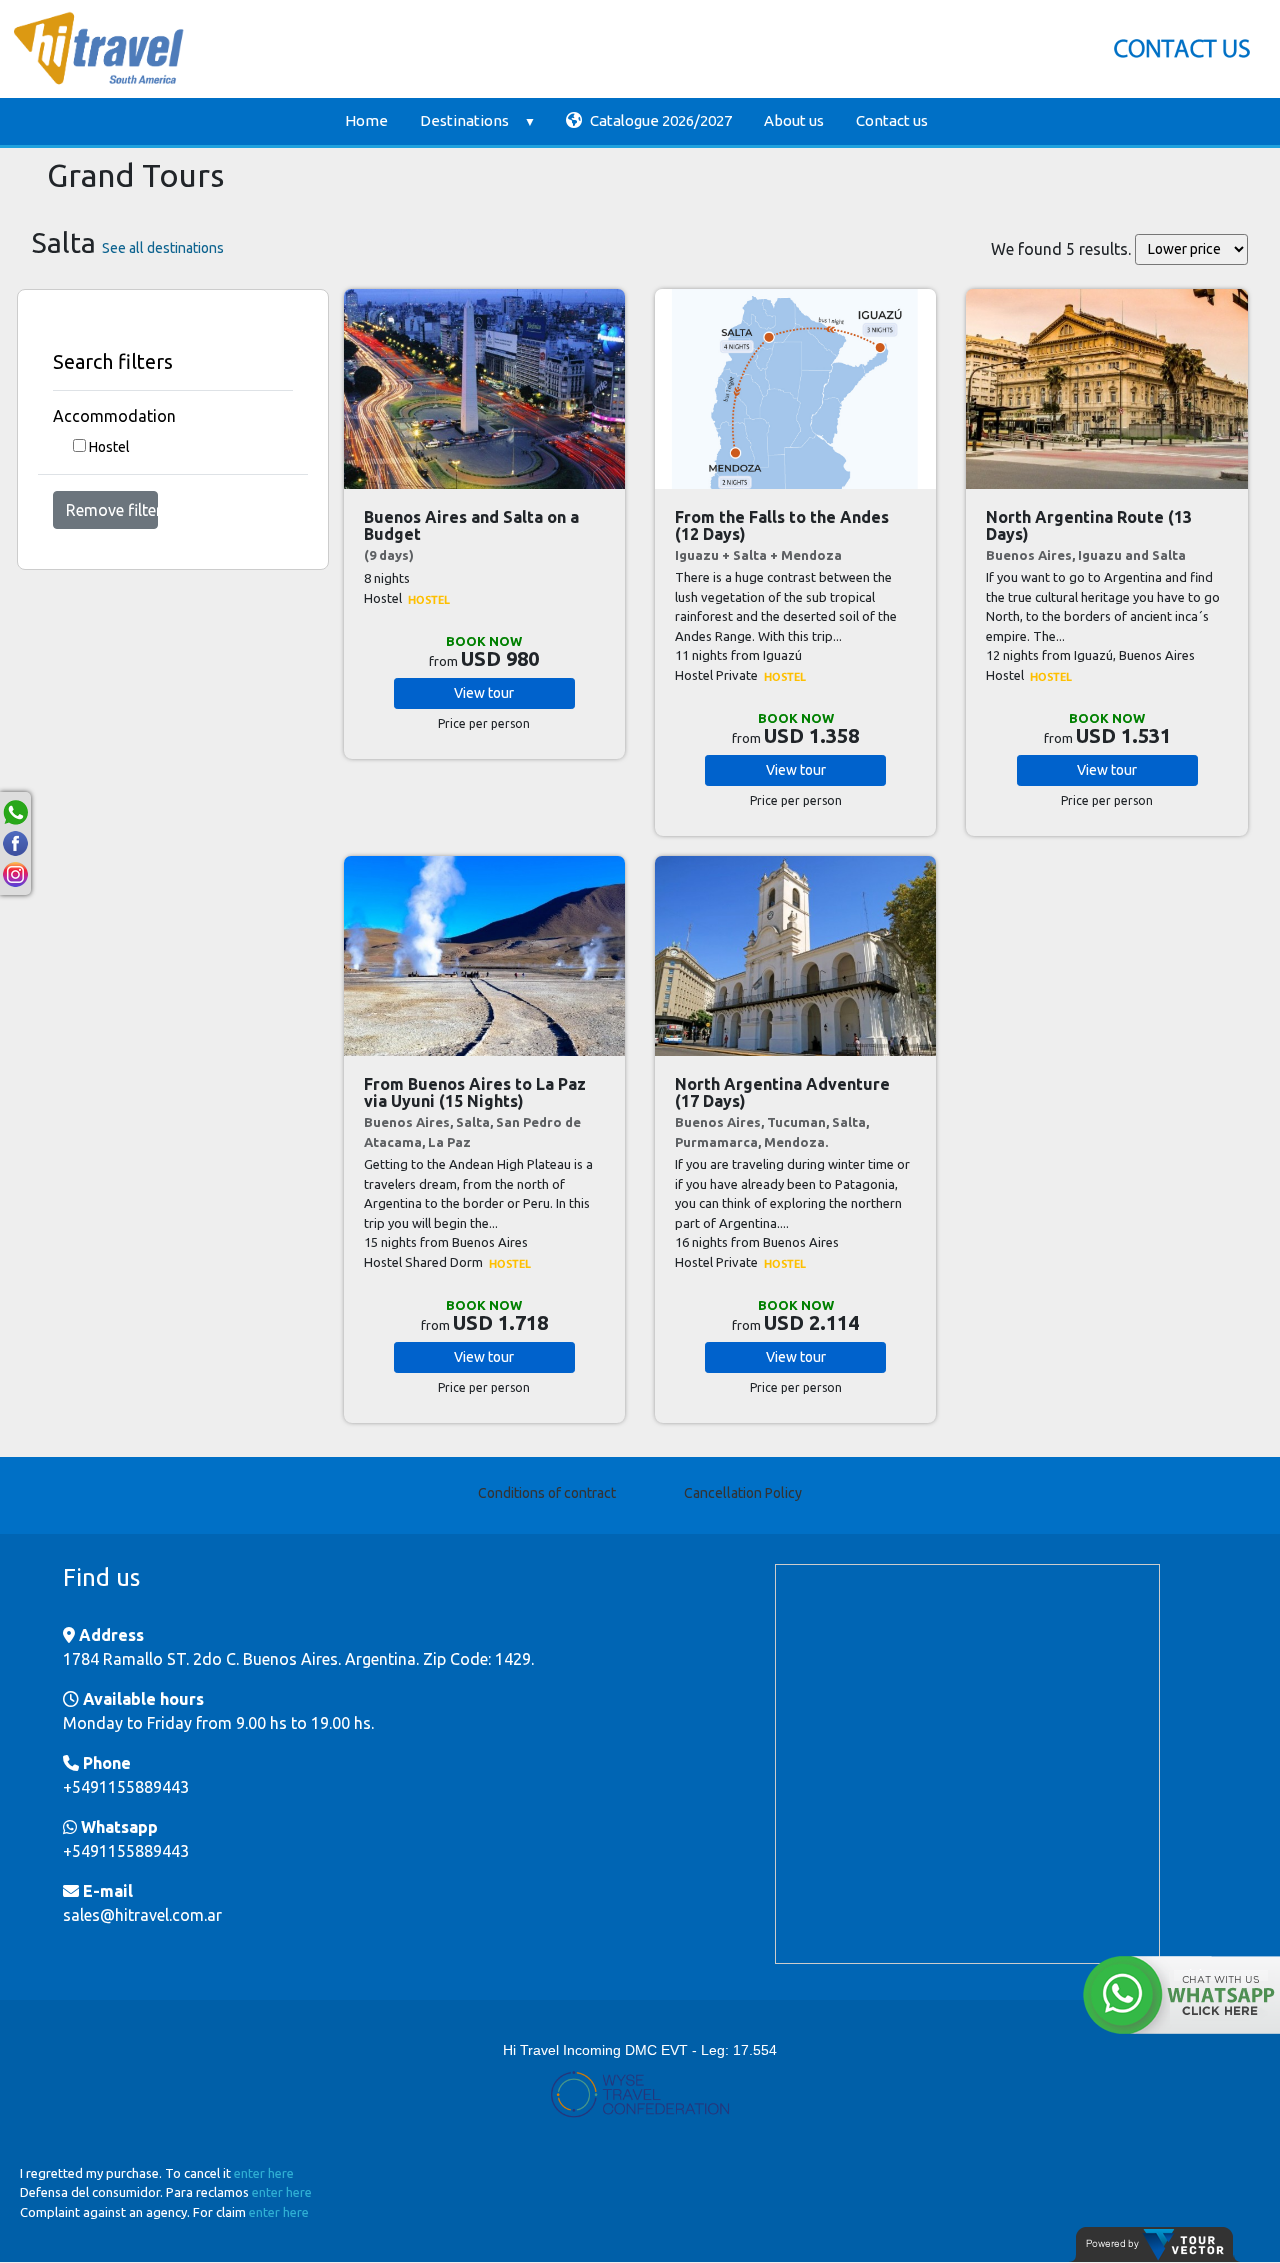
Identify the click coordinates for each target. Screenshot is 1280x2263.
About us (794, 120)
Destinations (464, 120)
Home (366, 120)
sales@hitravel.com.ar (142, 1915)
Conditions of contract (547, 1493)
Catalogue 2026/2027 (659, 120)
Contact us (892, 120)
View (484, 693)
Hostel (109, 447)
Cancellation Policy (743, 1493)
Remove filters (112, 510)
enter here (264, 2173)
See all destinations (163, 248)
